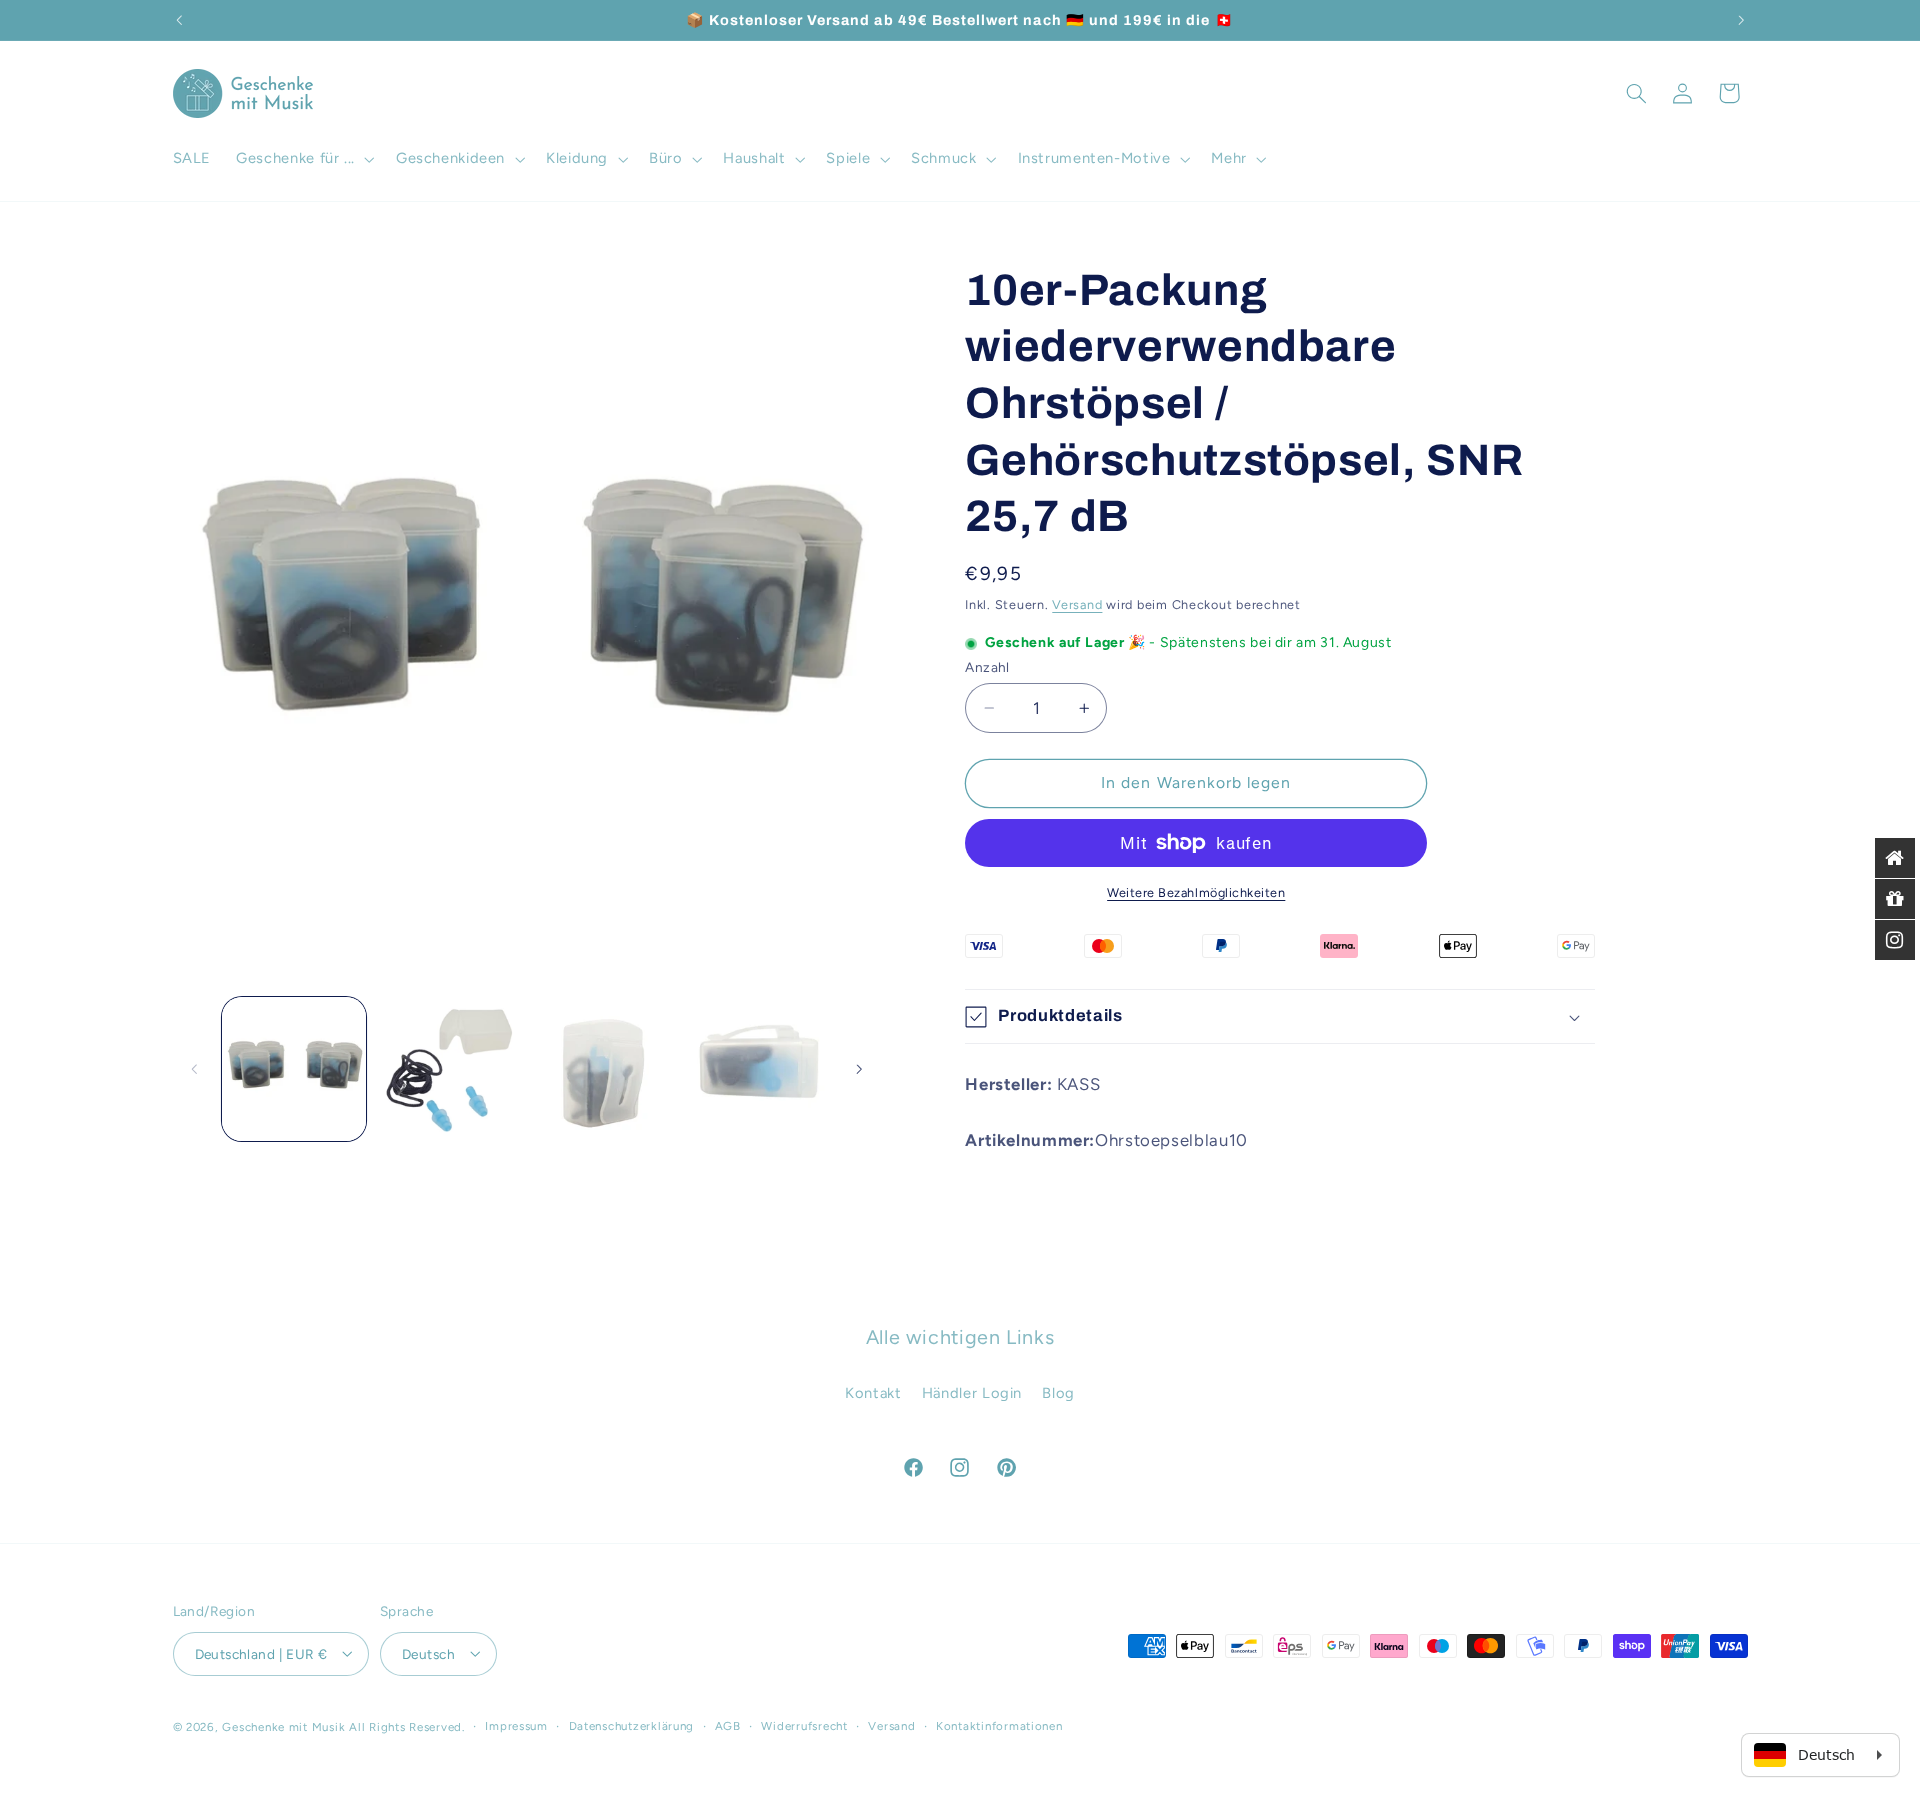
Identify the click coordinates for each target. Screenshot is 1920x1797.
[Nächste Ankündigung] (1741, 20)
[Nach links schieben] (195, 1069)
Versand (1077, 604)
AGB (728, 1726)
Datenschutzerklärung (632, 1726)
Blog (1058, 1393)
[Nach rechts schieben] (859, 1069)
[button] (304, 159)
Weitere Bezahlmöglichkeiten (1196, 892)
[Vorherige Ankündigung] (179, 20)
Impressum (516, 1726)
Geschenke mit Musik (283, 1726)
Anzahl (987, 667)
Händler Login (972, 1393)
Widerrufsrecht (804, 1726)
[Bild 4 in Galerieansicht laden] (758, 1069)
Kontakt (873, 1393)
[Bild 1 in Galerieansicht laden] (294, 1069)
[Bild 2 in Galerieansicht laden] (448, 1069)
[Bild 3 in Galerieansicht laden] (603, 1069)
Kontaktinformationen (999, 1726)
